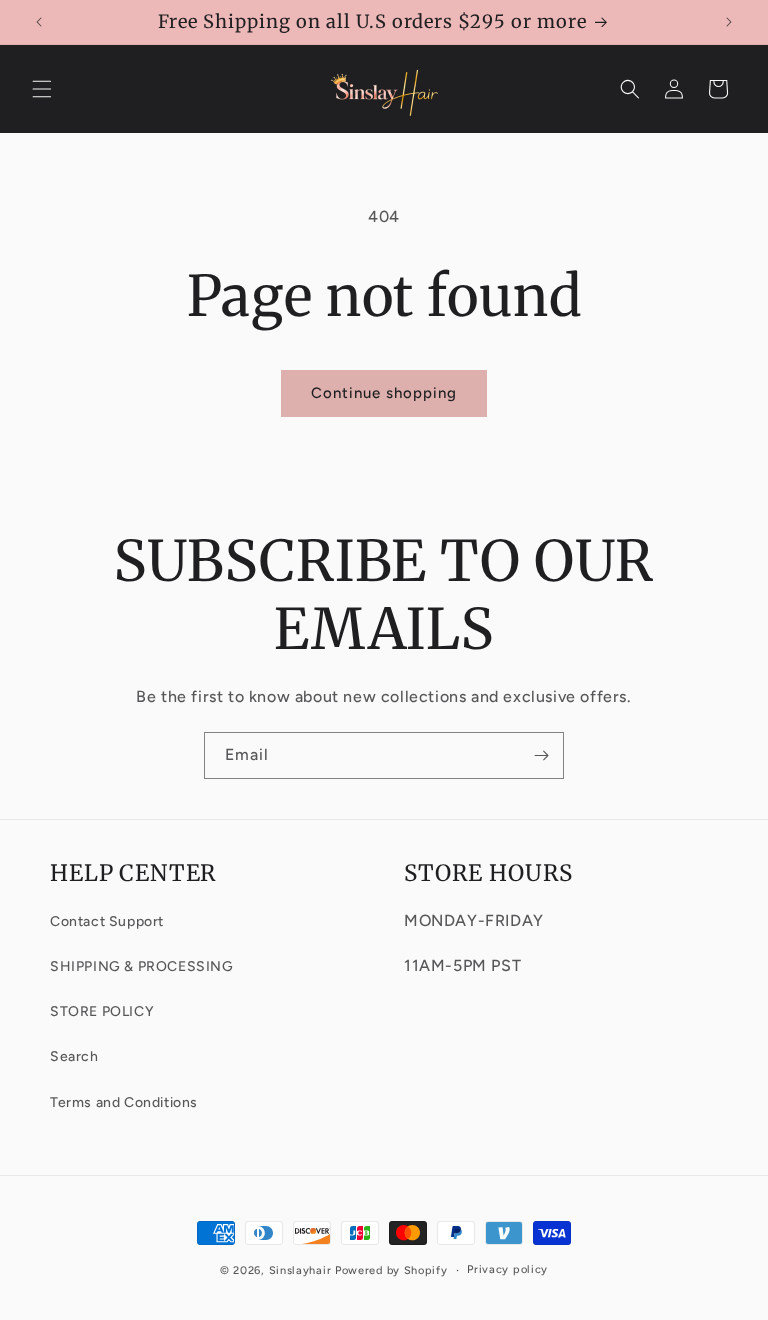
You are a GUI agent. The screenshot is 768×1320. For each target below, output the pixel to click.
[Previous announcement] (39, 22)
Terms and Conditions (124, 1102)
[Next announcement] (729, 22)
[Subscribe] (541, 755)
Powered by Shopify (391, 1270)
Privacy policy (507, 1269)
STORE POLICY (102, 1011)
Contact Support (107, 921)
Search (74, 1056)
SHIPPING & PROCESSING (142, 966)
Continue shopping (384, 393)
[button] (42, 89)
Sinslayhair (300, 1270)
